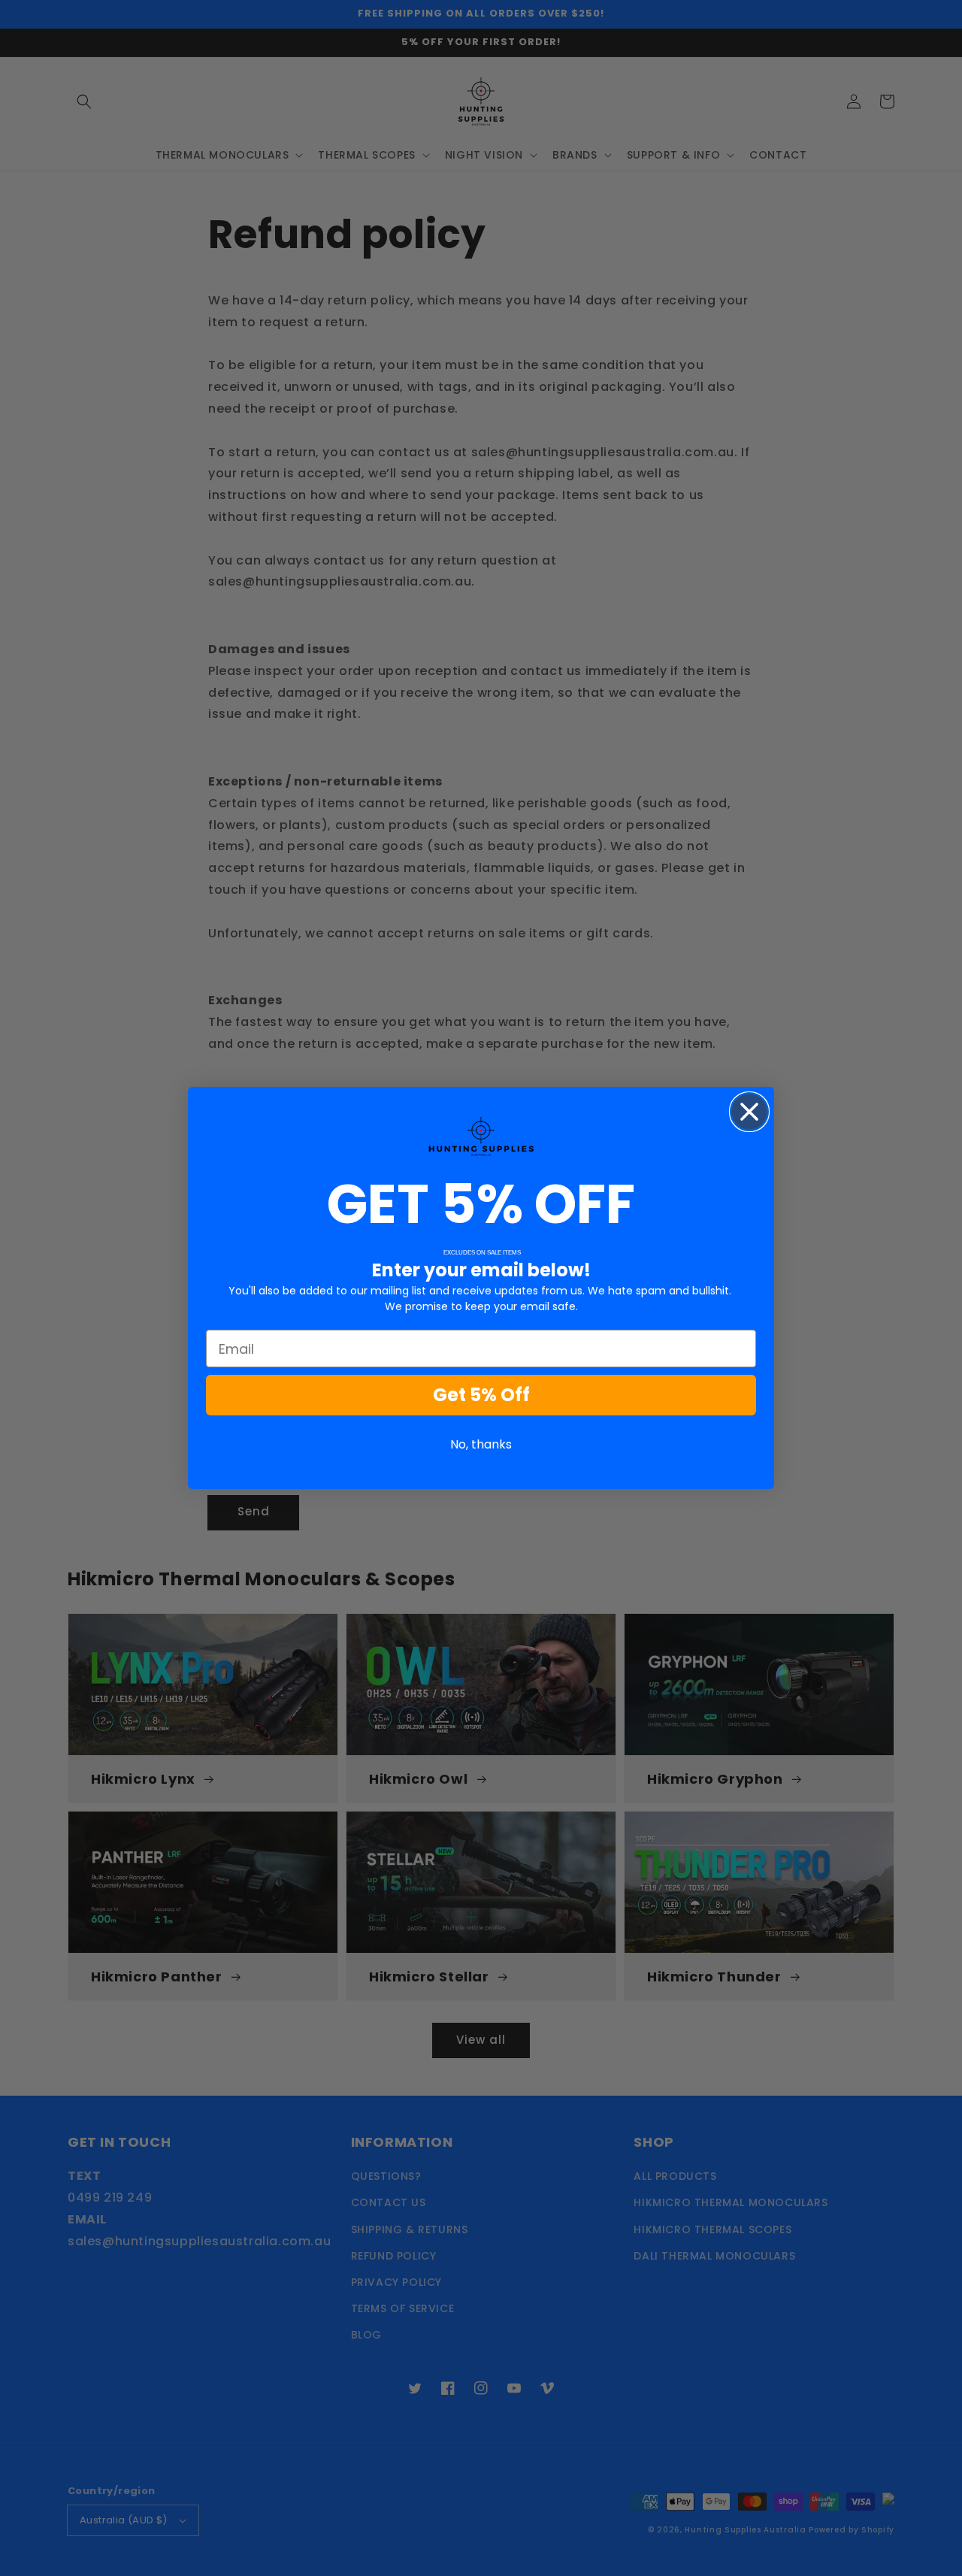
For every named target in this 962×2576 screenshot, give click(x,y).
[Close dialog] (749, 1112)
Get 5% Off (481, 1395)
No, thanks (481, 1444)
